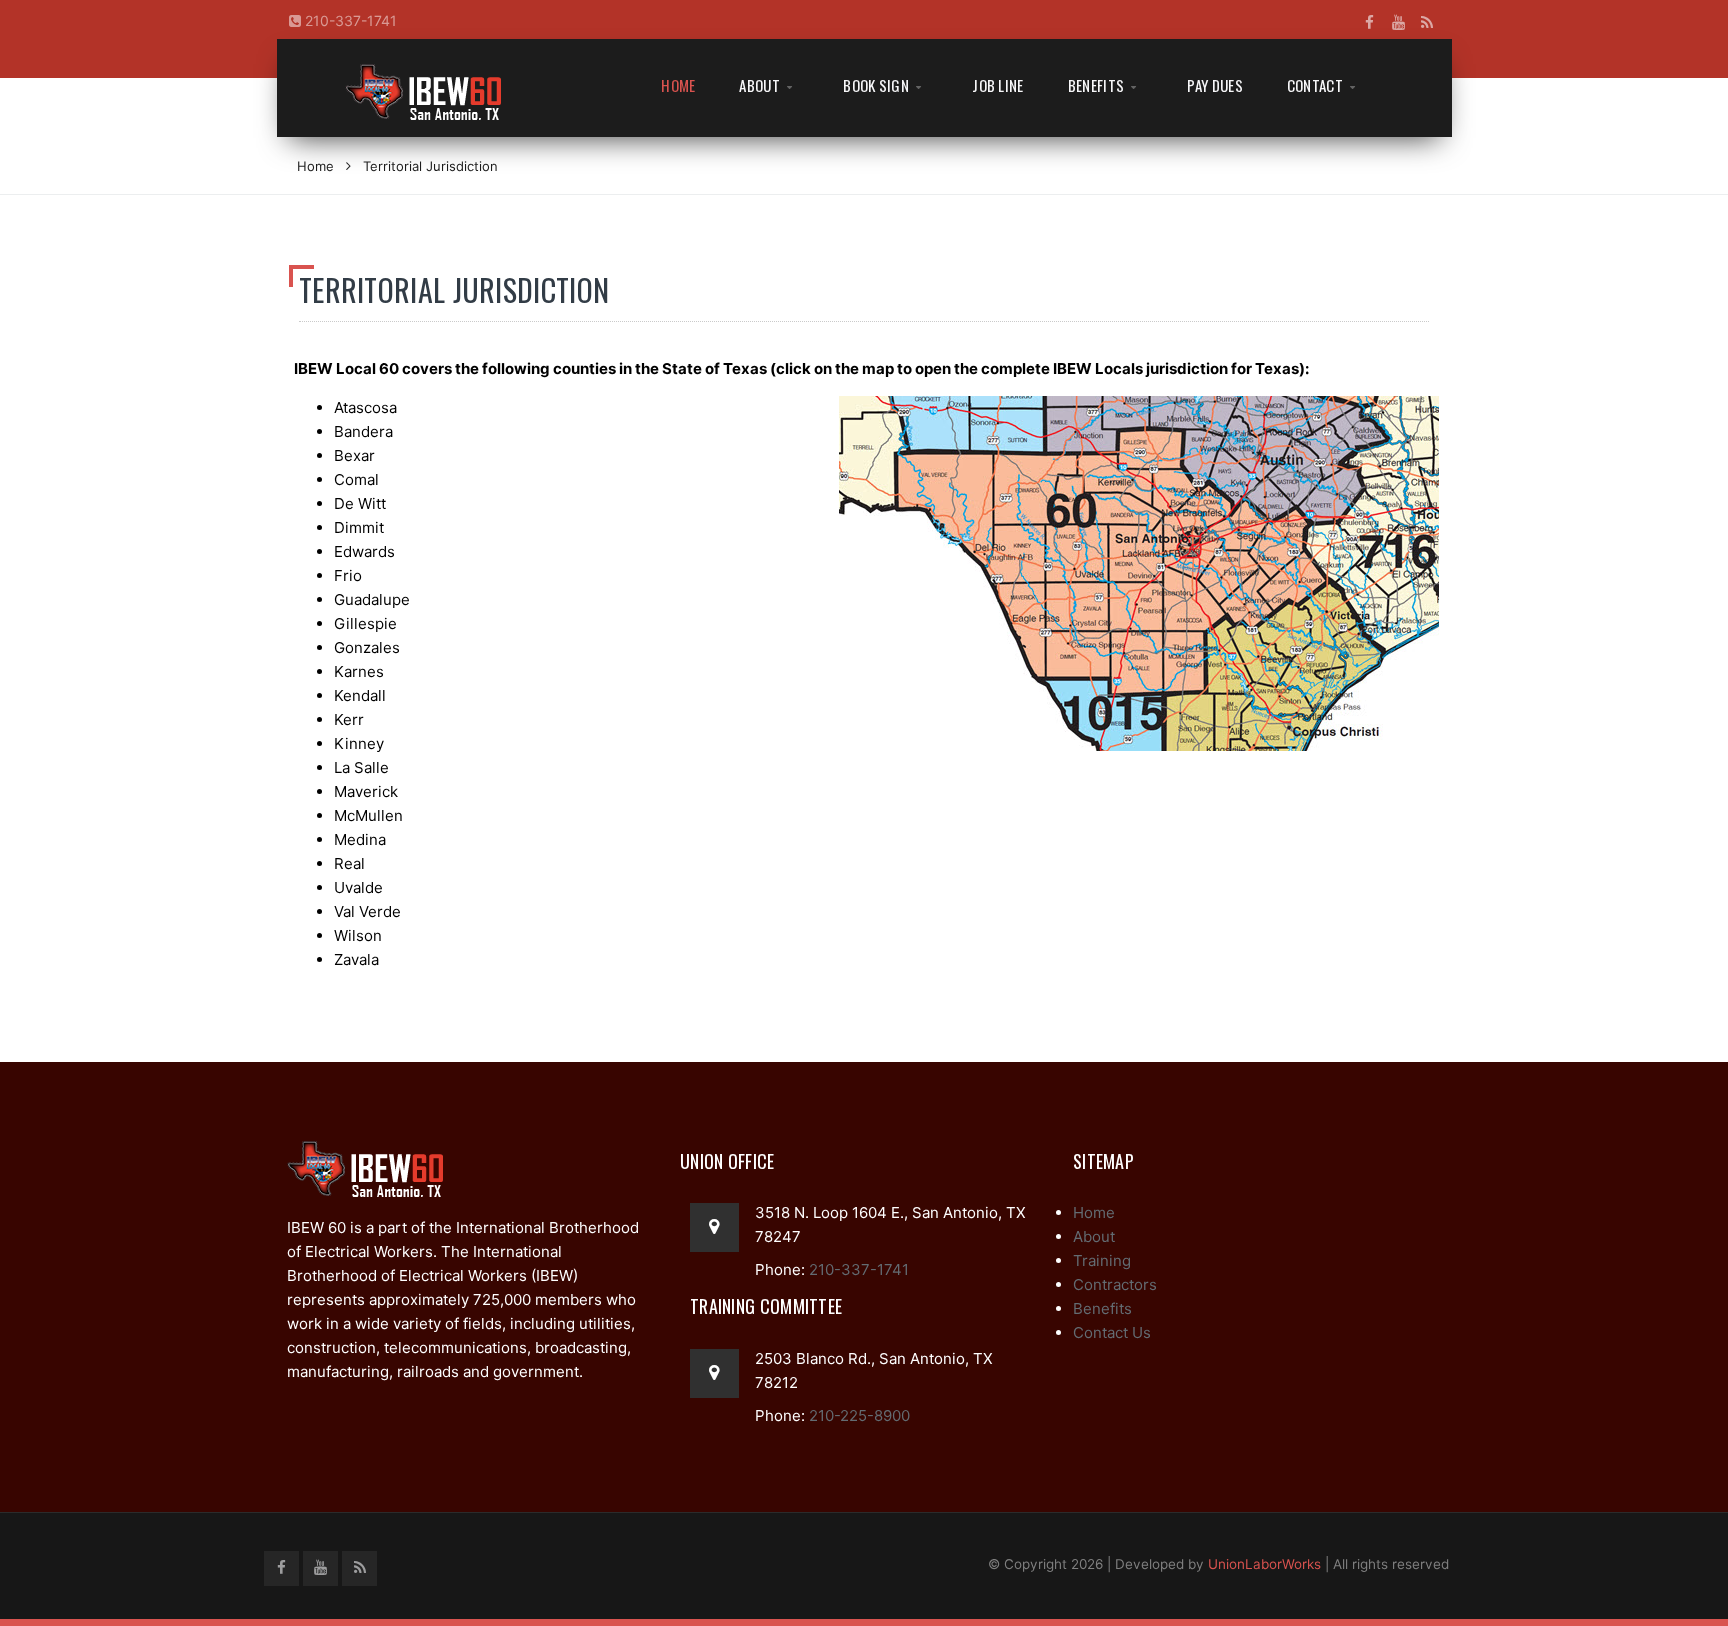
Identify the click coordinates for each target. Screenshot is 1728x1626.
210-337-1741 (349, 20)
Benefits (1096, 85)
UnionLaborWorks (1264, 1564)
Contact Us (1112, 1332)
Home (678, 85)
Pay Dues (1214, 85)
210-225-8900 (857, 1415)
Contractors (1115, 1284)
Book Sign (876, 85)
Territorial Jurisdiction (430, 166)
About (759, 85)
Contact (1315, 85)
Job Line (997, 85)
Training (1102, 1260)
